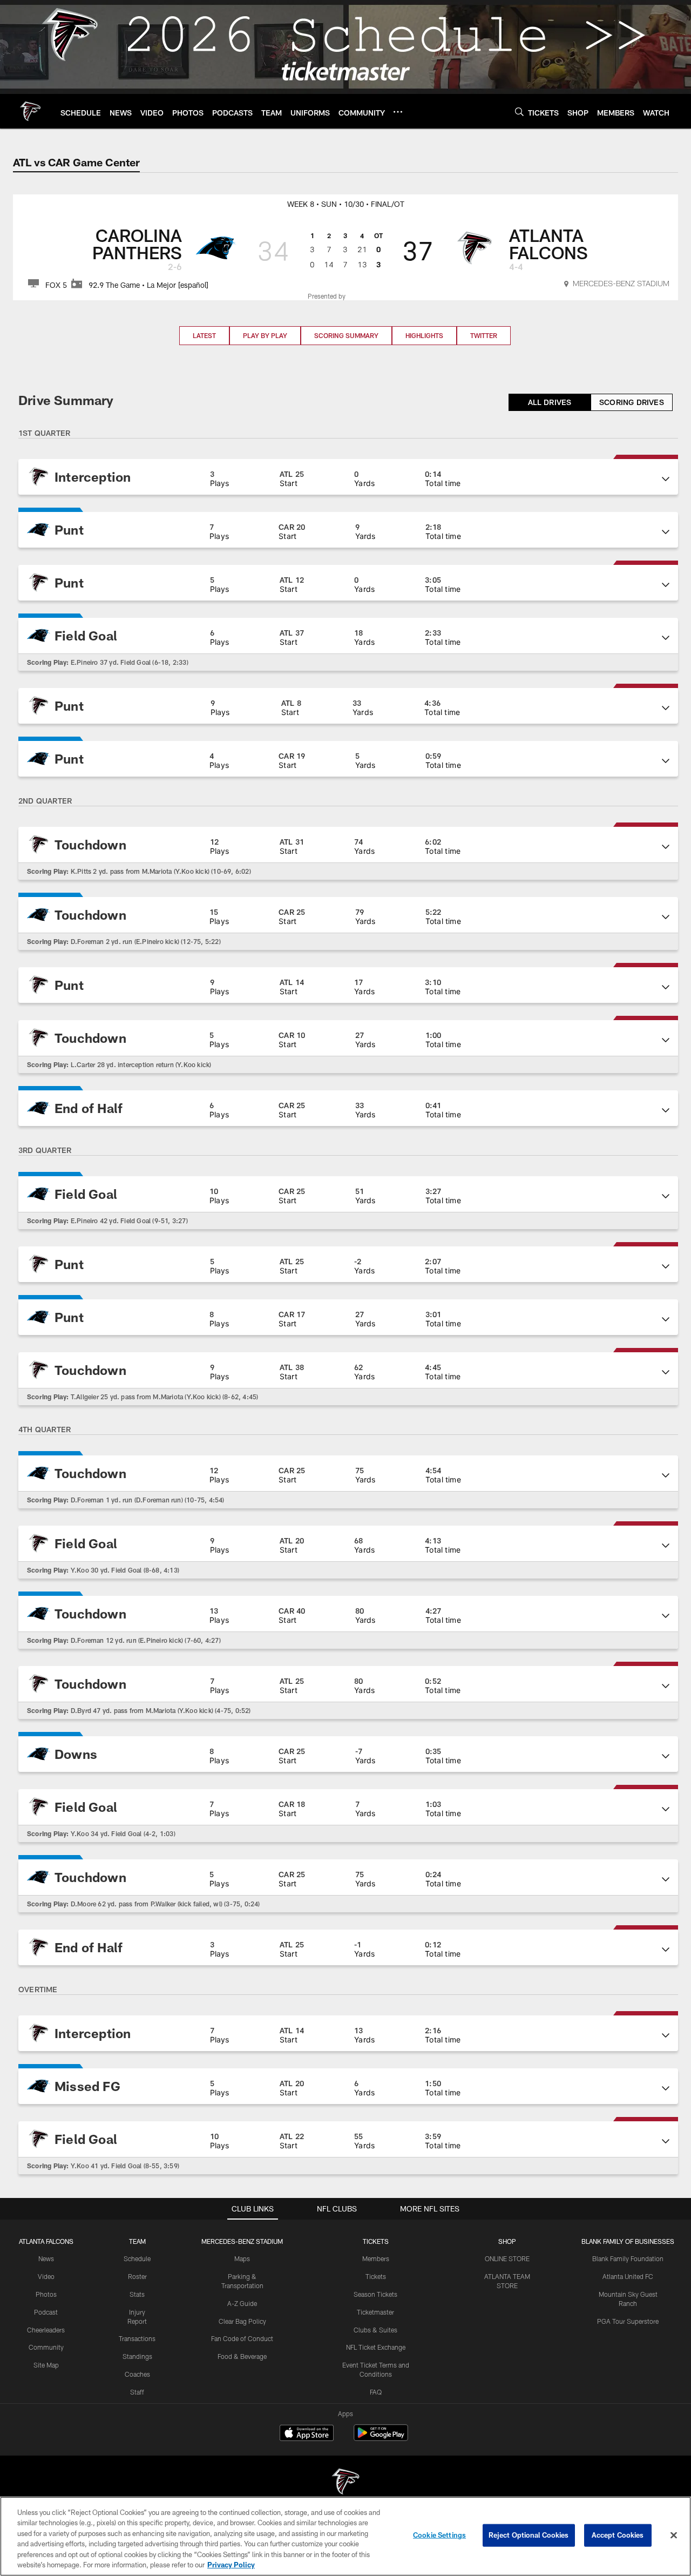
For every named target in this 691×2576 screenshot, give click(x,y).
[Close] (674, 2535)
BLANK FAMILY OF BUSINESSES (628, 2241)
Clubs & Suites (375, 2330)
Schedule (137, 2258)
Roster (137, 2276)
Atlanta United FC (628, 2276)
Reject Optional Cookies (529, 2535)
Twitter (484, 335)
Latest (204, 335)
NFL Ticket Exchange (376, 2347)
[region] (345, 2536)
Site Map (46, 2365)
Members (376, 2258)
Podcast (46, 2312)
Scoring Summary (346, 335)
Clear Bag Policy (242, 2321)
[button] (348, 477)
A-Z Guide (242, 2303)
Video (46, 2276)
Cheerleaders (46, 2330)
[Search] (519, 112)
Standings (137, 2356)
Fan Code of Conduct (242, 2338)
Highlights (424, 335)
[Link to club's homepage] (30, 111)
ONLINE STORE (507, 2258)
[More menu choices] (398, 112)
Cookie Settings (439, 2535)
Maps (242, 2258)
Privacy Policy (231, 2565)
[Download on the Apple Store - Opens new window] (307, 2434)
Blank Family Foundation (628, 2258)
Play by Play (265, 335)
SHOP (507, 2241)
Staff (137, 2392)
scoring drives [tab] (632, 402)
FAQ (376, 2392)
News (46, 2258)
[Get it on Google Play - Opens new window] (381, 2438)
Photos (46, 2294)
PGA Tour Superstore (628, 2321)
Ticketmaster (375, 2312)
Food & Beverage (242, 2356)
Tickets (376, 2276)
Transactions (137, 2338)
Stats (137, 2294)
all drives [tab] (550, 402)
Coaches (137, 2374)
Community (46, 2347)
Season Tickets (375, 2294)
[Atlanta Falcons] (345, 2483)
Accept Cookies (618, 2535)
